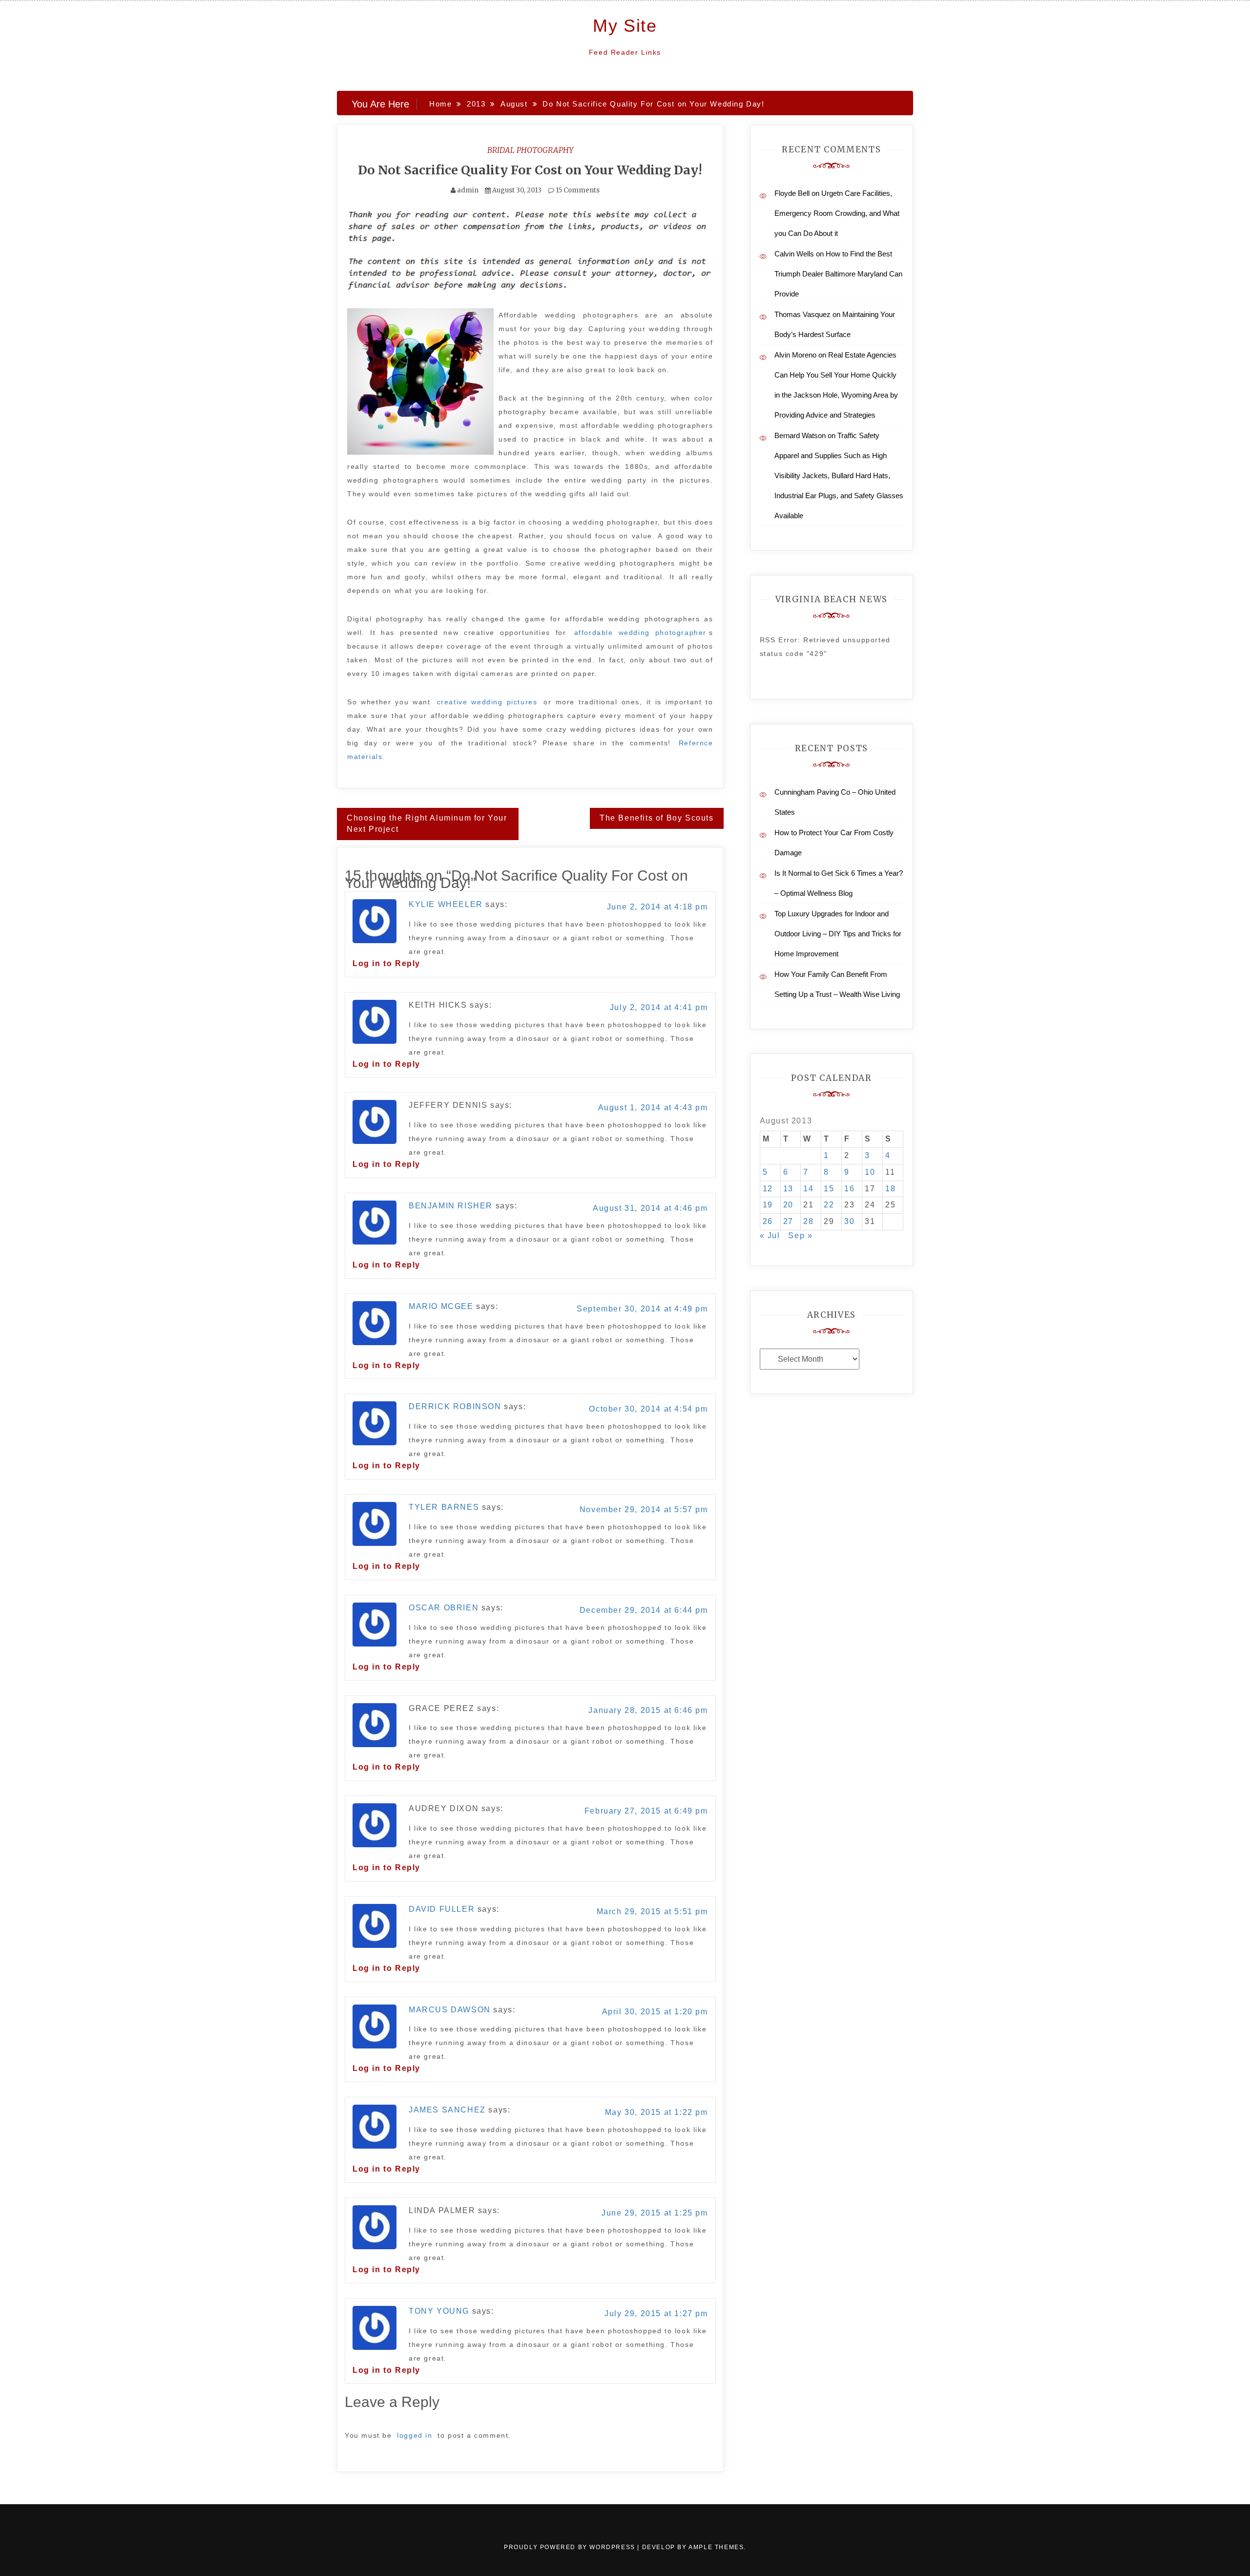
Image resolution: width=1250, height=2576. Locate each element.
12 (768, 1189)
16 (849, 1189)
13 (788, 1189)
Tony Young (439, 2311)
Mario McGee (441, 1306)
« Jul (770, 1235)
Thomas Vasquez (802, 314)
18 (890, 1189)
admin (468, 190)
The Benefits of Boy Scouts (657, 818)
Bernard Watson (800, 435)
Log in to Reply (386, 963)
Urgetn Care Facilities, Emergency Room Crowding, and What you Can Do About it (837, 213)
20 (788, 1205)
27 (788, 1221)
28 (808, 1221)
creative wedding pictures (487, 702)
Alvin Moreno (795, 355)
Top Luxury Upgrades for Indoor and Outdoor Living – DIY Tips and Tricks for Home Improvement (838, 934)
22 (829, 1205)
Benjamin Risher (451, 1206)
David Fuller (442, 1909)
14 (808, 1189)
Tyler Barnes (444, 1507)
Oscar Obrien (444, 1608)
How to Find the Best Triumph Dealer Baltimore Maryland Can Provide (838, 274)
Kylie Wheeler (446, 904)
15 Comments (577, 190)
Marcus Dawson (450, 2010)
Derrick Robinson (455, 1406)
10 (870, 1172)
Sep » (800, 1235)
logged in (415, 2435)
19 (768, 1205)
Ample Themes (716, 2547)
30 (849, 1221)
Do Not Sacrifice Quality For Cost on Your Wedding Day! (530, 170)
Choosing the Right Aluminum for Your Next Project (427, 823)
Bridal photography (530, 150)
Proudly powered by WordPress (571, 2547)
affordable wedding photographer (640, 633)
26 (768, 1221)
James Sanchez (447, 2110)
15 (829, 1189)
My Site (625, 26)
